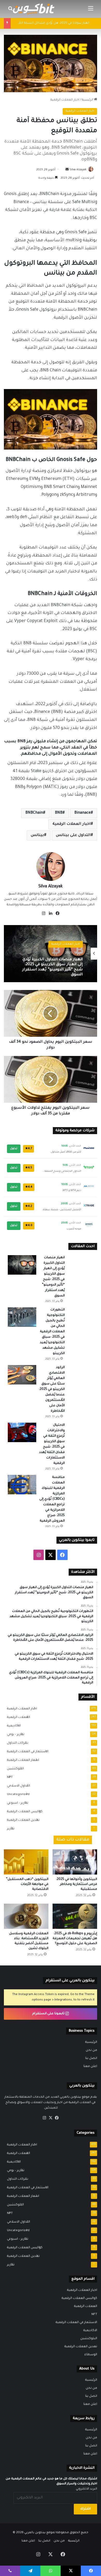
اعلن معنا (90, 2066)
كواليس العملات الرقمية (23, 1812)
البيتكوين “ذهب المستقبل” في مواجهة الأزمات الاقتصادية (27, 1884)
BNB (59, 813)
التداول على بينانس (73, 835)
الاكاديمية (12, 1726)
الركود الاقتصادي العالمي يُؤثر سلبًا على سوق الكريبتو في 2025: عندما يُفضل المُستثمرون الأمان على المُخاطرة (52, 1389)
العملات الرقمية (17, 1717)
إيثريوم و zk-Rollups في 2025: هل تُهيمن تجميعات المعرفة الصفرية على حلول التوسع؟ (75, 1939)
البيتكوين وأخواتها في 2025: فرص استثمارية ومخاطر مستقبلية (76, 1884)
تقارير (9, 1829)
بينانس (37, 835)
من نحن (91, 2050)
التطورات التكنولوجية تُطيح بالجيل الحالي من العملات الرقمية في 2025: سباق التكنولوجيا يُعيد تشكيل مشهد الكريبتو (52, 1332)
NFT (8, 1777)
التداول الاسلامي (17, 1786)
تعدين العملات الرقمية (22, 1820)
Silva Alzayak (78, 170)
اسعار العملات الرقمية (21, 1760)
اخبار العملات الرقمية (65, 100)
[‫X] (51, 2118)
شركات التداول (16, 1743)
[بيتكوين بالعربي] (34, 9)
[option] (51, 954)
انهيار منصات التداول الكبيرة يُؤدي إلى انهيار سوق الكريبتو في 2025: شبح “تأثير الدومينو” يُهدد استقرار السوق (53, 967)
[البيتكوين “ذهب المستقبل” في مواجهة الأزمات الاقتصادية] (26, 1862)
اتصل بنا (91, 2058)
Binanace (82, 813)
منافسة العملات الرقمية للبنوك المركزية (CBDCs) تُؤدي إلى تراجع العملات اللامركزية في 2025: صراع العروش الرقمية (52, 1499)
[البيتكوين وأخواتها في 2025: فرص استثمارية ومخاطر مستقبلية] (75, 1862)
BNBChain (34, 813)
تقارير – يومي (14, 1735)
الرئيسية (88, 100)
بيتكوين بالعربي (35, 2533)
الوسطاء (91, 2355)
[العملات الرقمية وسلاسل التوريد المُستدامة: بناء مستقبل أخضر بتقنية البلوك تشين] (26, 1916)
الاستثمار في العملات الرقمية (26, 1752)
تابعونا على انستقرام (49, 2014)
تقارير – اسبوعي (16, 1803)
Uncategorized (17, 1795)
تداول (14, 1149)
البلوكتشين (14, 1769)
